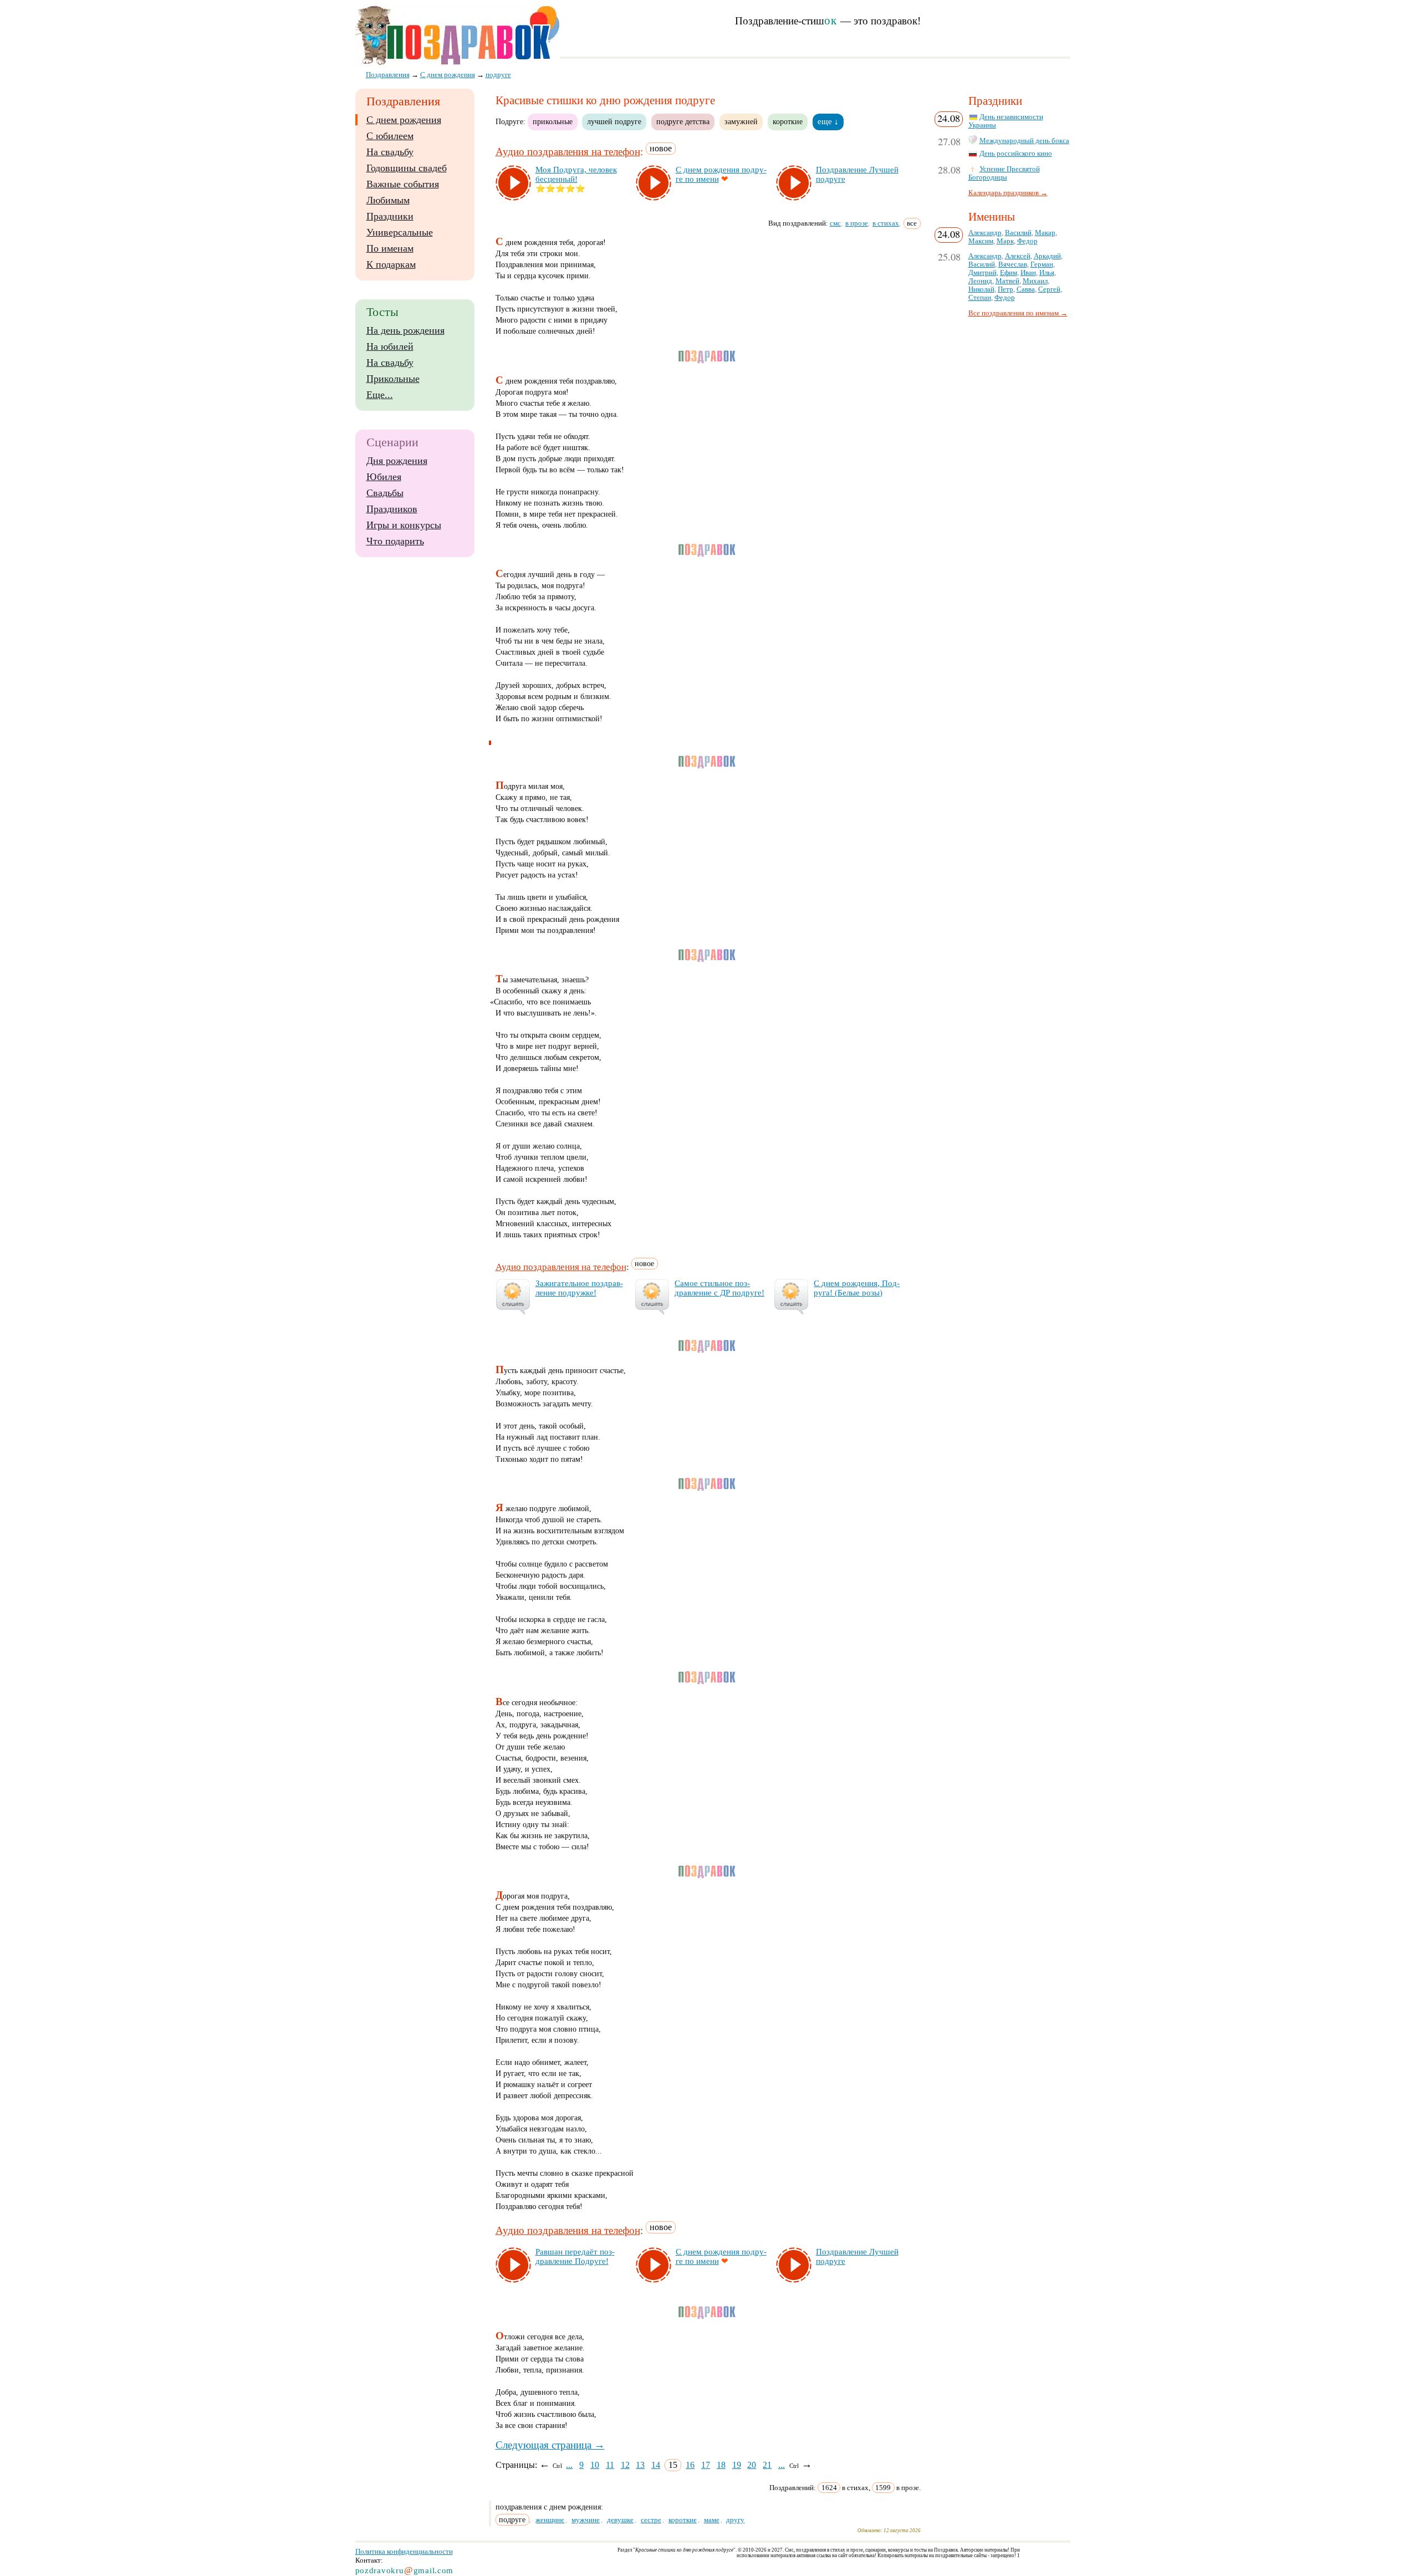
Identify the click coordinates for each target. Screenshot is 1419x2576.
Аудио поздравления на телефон (568, 152)
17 (706, 2465)
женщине (550, 2520)
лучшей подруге (614, 121)
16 (690, 2465)
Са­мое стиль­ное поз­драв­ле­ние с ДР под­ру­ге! (719, 1288)
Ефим (1009, 273)
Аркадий (1047, 256)
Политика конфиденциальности (404, 2551)
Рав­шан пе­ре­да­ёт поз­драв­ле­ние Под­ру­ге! (575, 2256)
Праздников (392, 509)
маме (712, 2520)
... (569, 2465)
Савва (1026, 289)
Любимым (388, 200)
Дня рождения (397, 461)
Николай (981, 289)
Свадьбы (385, 493)
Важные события (403, 184)
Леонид (980, 281)
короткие (788, 121)
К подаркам (391, 264)
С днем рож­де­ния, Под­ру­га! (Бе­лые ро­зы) (857, 1288)
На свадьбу (390, 152)
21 (767, 2465)
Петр (1005, 289)
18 (721, 2465)
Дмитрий (982, 273)
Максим (981, 241)
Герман (1042, 264)
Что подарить (395, 541)
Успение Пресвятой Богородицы (1004, 173)
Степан (980, 298)
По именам (390, 248)
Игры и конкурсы (404, 525)
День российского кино (1016, 154)
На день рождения (405, 330)
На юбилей (390, 346)
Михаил (1035, 281)
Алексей (1018, 256)
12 (625, 2465)
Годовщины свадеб (407, 168)
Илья (1047, 273)
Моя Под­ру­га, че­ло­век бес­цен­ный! (576, 174)
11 (610, 2465)
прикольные (553, 121)
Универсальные (400, 232)
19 (737, 2465)
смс (835, 223)
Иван (1028, 273)
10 (595, 2465)
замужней (741, 121)
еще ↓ (828, 121)
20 (752, 2465)
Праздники (390, 216)
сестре (651, 2520)
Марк (1005, 241)
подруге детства (683, 121)
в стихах (886, 223)
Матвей (1007, 281)
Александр (985, 233)
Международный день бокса (1024, 141)
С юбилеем (390, 136)
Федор (1027, 241)
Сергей (1049, 289)
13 (640, 2465)
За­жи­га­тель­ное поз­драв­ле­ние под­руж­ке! (579, 1288)
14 (656, 2465)
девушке (620, 2520)
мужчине (586, 2520)
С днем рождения (404, 120)
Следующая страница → (550, 2445)
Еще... (380, 395)
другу (735, 2520)
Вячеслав (1013, 264)
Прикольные (393, 379)
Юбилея (384, 477)
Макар (1045, 233)
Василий (1018, 233)
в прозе (857, 223)
